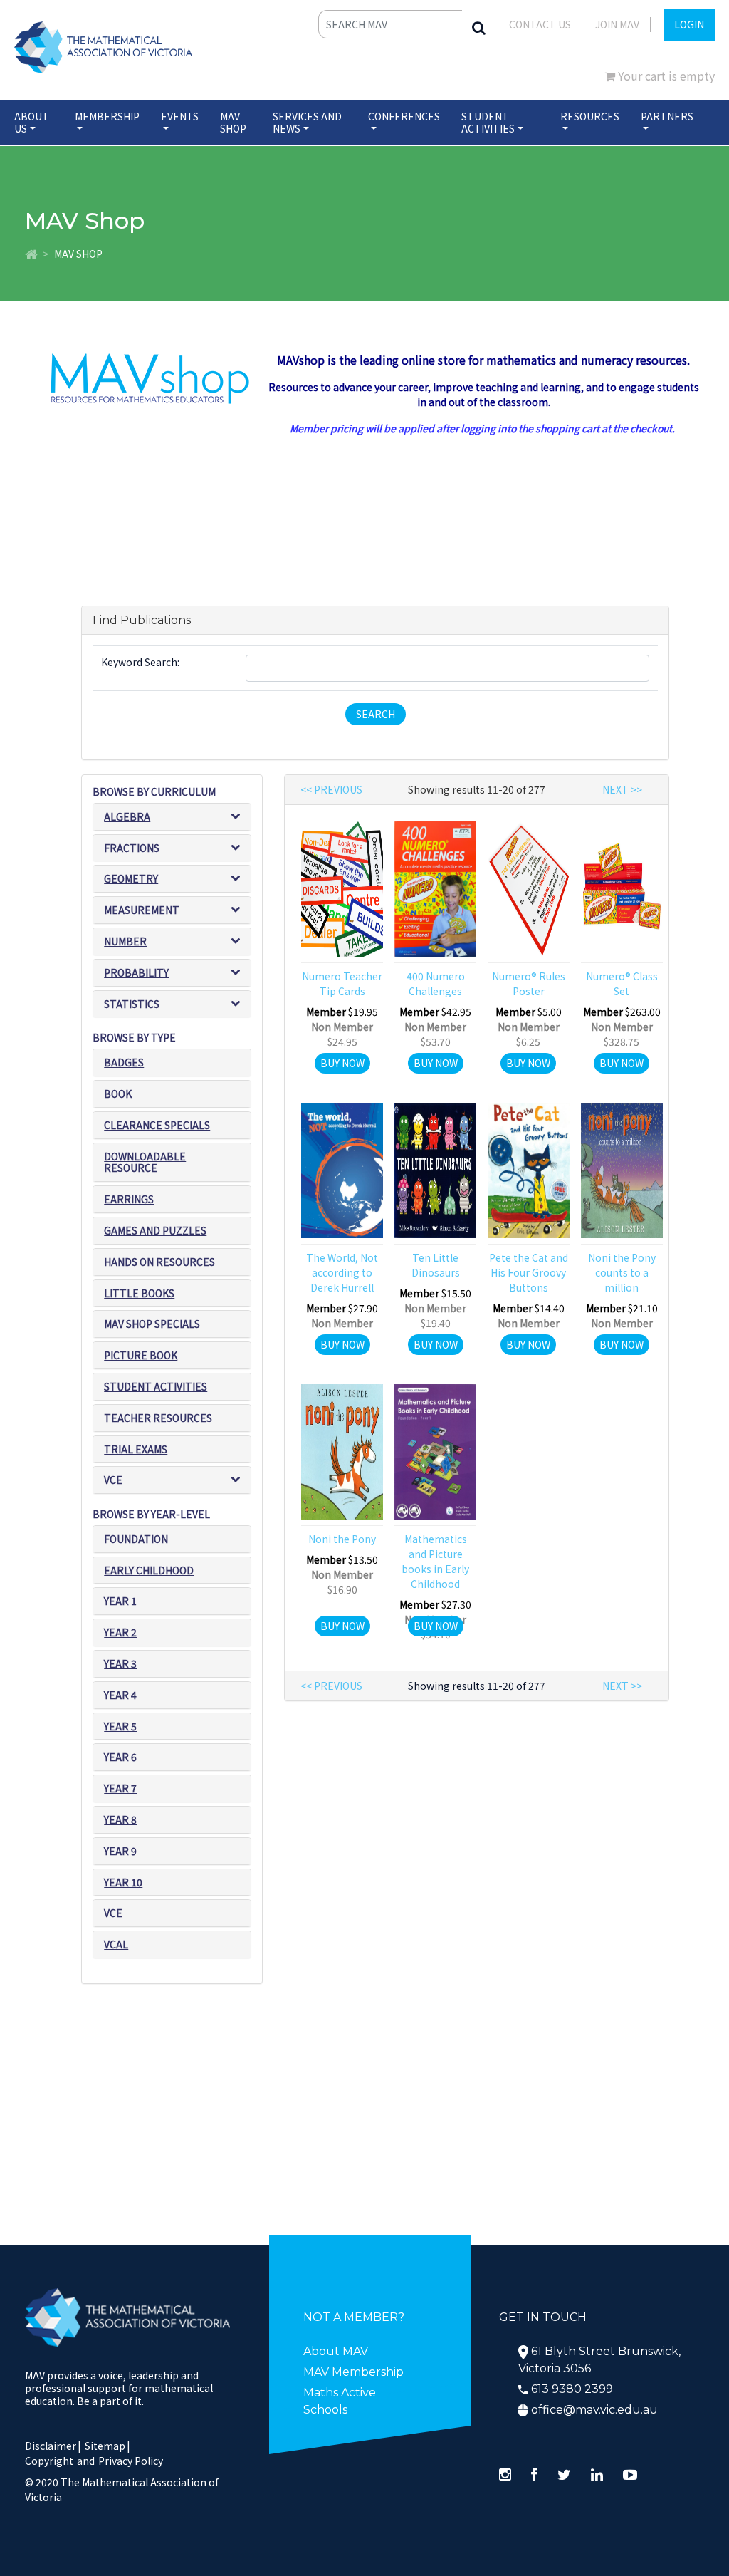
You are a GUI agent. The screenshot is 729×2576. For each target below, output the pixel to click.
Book (118, 1094)
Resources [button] (590, 116)
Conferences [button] (404, 116)
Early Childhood (149, 1570)
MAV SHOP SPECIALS (152, 1324)
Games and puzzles (155, 1230)
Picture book (141, 1355)
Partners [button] (667, 116)
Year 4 (120, 1695)
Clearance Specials (157, 1125)
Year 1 (120, 1601)
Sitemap (105, 2446)
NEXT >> (622, 789)
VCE (113, 1480)
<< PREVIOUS (331, 789)
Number (125, 941)
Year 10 (123, 1882)
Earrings (129, 1199)
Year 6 (120, 1757)
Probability (136, 972)
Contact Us (540, 24)
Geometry (131, 878)
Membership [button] (107, 116)
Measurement (142, 910)
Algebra (127, 816)
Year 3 (120, 1663)
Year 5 (120, 1726)
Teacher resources (158, 1418)
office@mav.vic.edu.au (594, 2410)
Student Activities (156, 1386)
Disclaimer (53, 2446)
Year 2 (120, 1632)
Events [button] (180, 116)
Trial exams (136, 1449)
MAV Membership (353, 2372)
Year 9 (120, 1851)
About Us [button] (32, 122)
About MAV (336, 2351)
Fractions (132, 848)
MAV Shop (233, 122)
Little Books (139, 1293)
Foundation (136, 1539)
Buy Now (342, 1063)
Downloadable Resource (145, 1162)
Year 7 (120, 1788)
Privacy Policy (131, 2461)
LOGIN (689, 24)
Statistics (132, 1004)
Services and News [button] (307, 122)
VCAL (116, 1944)
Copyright (49, 2461)
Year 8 (120, 1819)
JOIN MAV (617, 24)
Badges (124, 1062)
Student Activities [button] (488, 122)
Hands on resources (159, 1262)
